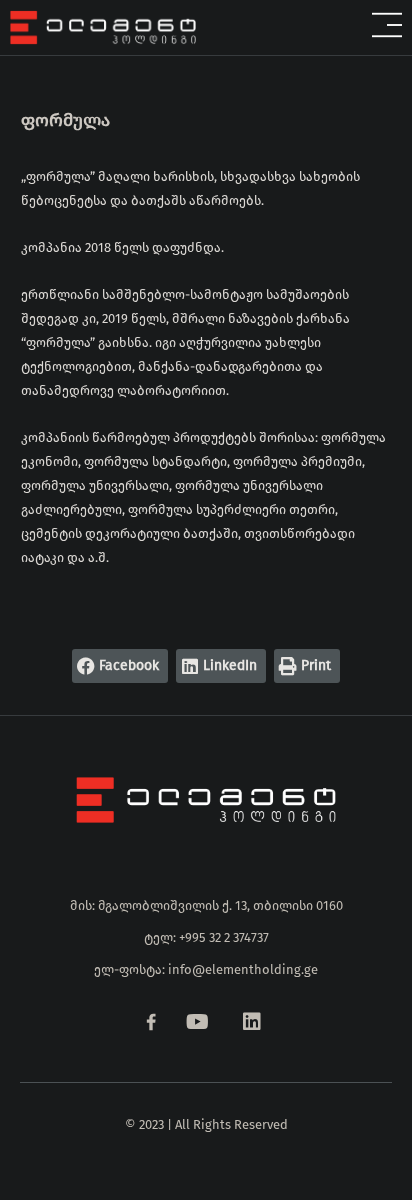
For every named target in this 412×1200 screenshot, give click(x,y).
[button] (309, 27)
